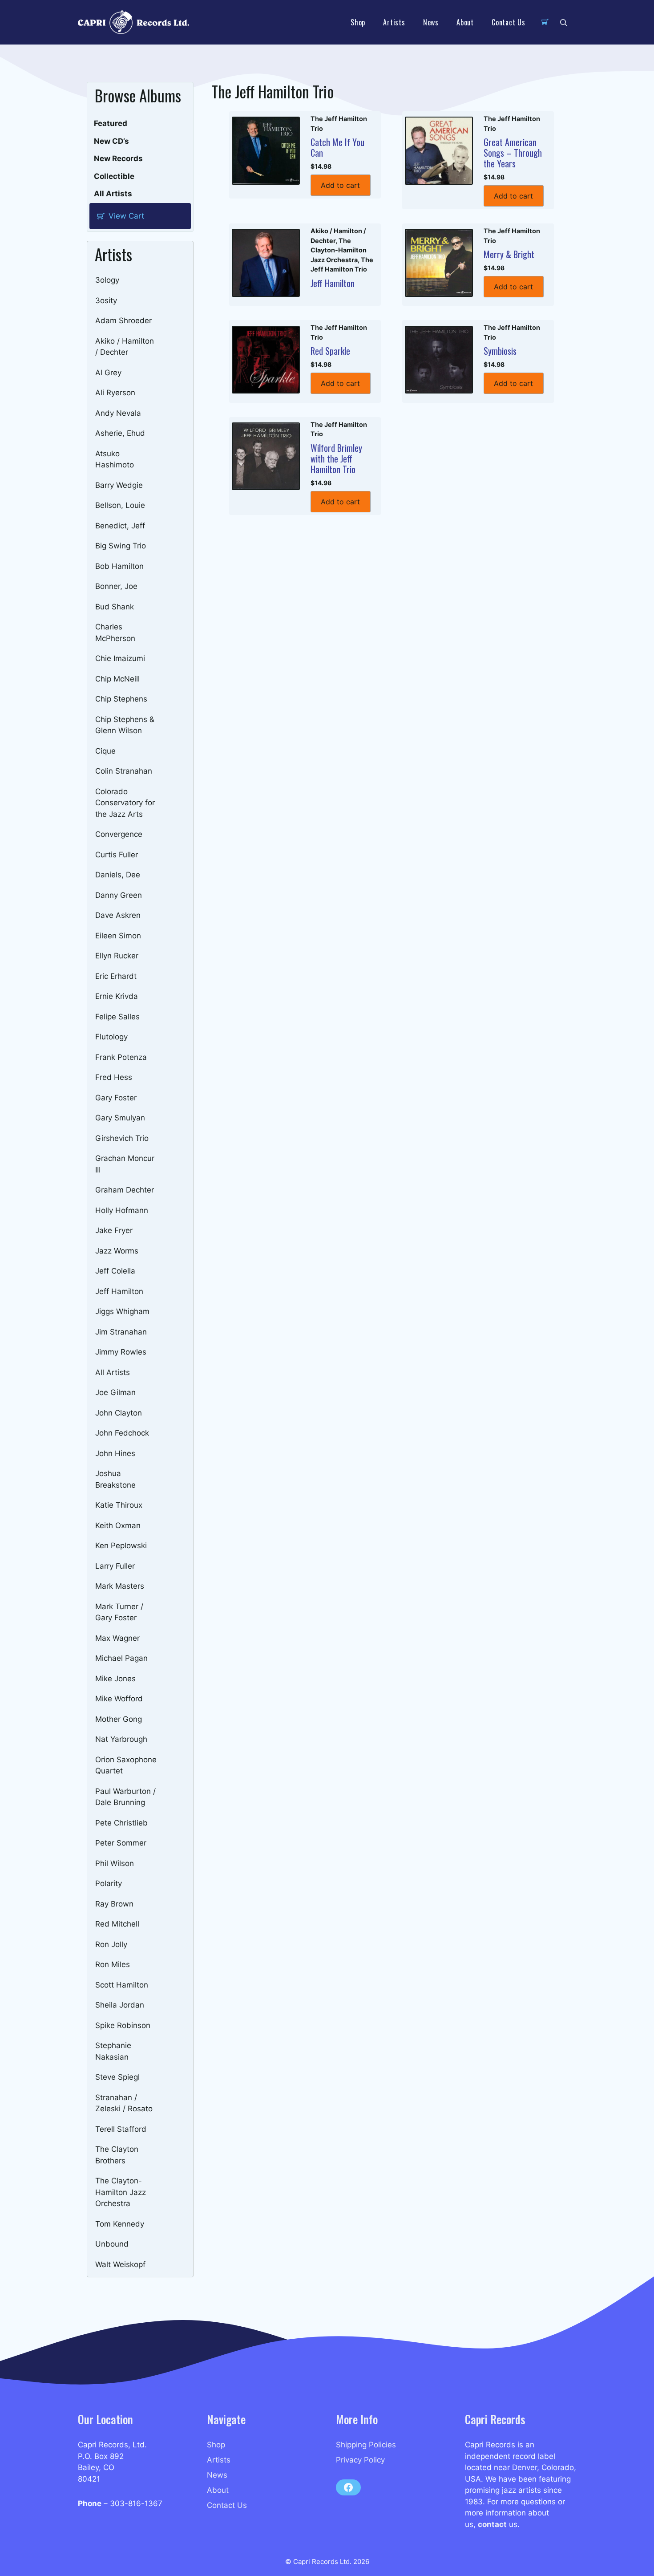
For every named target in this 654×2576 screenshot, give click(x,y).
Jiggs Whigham (122, 1311)
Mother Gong (119, 1719)
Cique (105, 751)
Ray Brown (114, 1904)
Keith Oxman (118, 1525)
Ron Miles (113, 1964)
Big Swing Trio (121, 546)
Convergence (119, 834)
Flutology (111, 1037)
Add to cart (340, 185)
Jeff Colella (115, 1271)
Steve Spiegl (117, 2077)
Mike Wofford (119, 1699)
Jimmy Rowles (121, 1352)
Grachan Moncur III (125, 1164)
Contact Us (509, 22)
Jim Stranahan (121, 1332)
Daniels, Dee (118, 875)
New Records (118, 158)
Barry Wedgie (119, 485)
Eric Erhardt (116, 976)
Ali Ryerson (115, 393)
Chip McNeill (117, 679)
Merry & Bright (509, 254)
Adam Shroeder (123, 320)
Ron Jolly (111, 1944)
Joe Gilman (115, 1392)
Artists (394, 22)
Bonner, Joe (116, 586)
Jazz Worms (117, 1251)
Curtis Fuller (117, 855)
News (431, 22)
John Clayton (119, 1413)
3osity (106, 300)
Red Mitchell (117, 1924)
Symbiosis (500, 351)
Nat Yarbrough (121, 1739)
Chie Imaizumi (120, 658)
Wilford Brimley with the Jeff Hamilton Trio (336, 458)
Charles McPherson (115, 633)
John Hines (115, 1453)
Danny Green (119, 895)
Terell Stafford (121, 2129)
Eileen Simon (118, 936)
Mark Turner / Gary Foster (119, 1612)
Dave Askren (118, 915)
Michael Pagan (121, 1658)
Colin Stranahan (124, 771)
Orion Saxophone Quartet (126, 1765)
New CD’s (111, 141)
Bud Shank (115, 607)
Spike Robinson (123, 2025)
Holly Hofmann (122, 1210)
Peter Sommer (121, 1843)
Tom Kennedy (120, 2224)
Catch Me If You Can (337, 147)
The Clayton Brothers (117, 2155)
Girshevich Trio (122, 1138)
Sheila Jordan (120, 2005)
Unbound (112, 2244)
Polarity (109, 1883)
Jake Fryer (114, 1230)
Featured (111, 123)
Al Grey (108, 373)
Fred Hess (114, 1077)
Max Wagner (117, 1638)
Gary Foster (116, 1098)
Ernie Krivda (117, 996)
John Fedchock (122, 1433)
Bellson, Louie (120, 505)
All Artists (113, 194)
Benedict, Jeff (120, 526)
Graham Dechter (125, 1190)
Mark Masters (120, 1586)
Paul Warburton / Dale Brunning (125, 1797)
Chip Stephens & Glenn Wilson (125, 725)
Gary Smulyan (120, 1118)
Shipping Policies (366, 2445)
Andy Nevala (118, 413)
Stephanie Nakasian (113, 2051)
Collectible (114, 176)
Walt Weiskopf (120, 2264)
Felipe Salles (117, 1017)
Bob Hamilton (119, 566)
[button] (564, 22)
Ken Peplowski (121, 1546)
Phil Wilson (115, 1863)
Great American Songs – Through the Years (513, 153)
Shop (358, 22)
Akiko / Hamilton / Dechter (125, 347)
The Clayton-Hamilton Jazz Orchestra (121, 2192)
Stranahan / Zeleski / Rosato (124, 2103)
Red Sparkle (330, 351)
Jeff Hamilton (119, 1291)
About (465, 22)
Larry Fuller (115, 1566)
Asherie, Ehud (120, 433)
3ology (107, 280)
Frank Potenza (121, 1057)
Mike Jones (115, 1679)
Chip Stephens (121, 699)
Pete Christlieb (121, 1823)
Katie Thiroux (119, 1505)
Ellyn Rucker (117, 956)
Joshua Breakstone (115, 1479)
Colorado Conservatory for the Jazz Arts (125, 803)
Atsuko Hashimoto (115, 459)
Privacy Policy (360, 2460)
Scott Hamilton (122, 1985)
